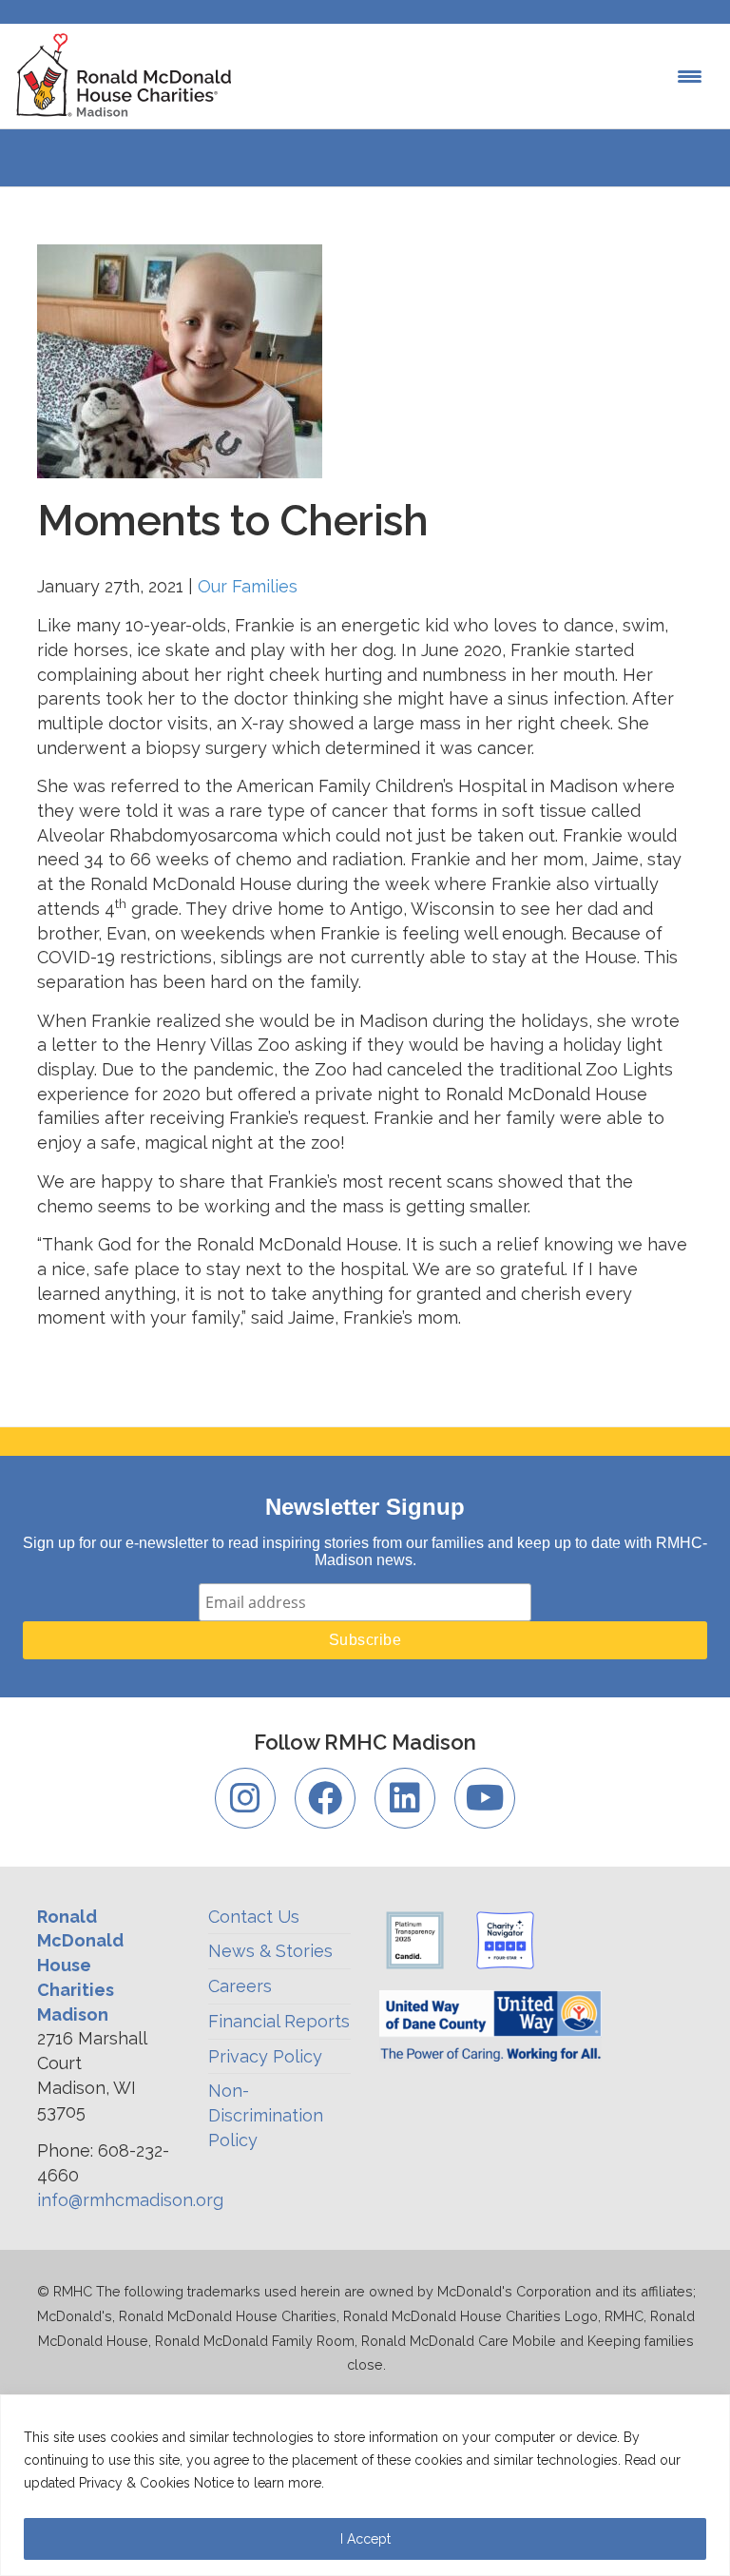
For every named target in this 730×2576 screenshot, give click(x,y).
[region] (365, 2485)
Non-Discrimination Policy (266, 2115)
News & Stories (270, 1951)
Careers (240, 1986)
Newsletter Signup (365, 1507)
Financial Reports (279, 2021)
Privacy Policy (265, 2056)
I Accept (365, 2539)
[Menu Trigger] (690, 77)
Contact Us (254, 1917)
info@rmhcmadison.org (130, 2200)
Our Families (248, 586)
